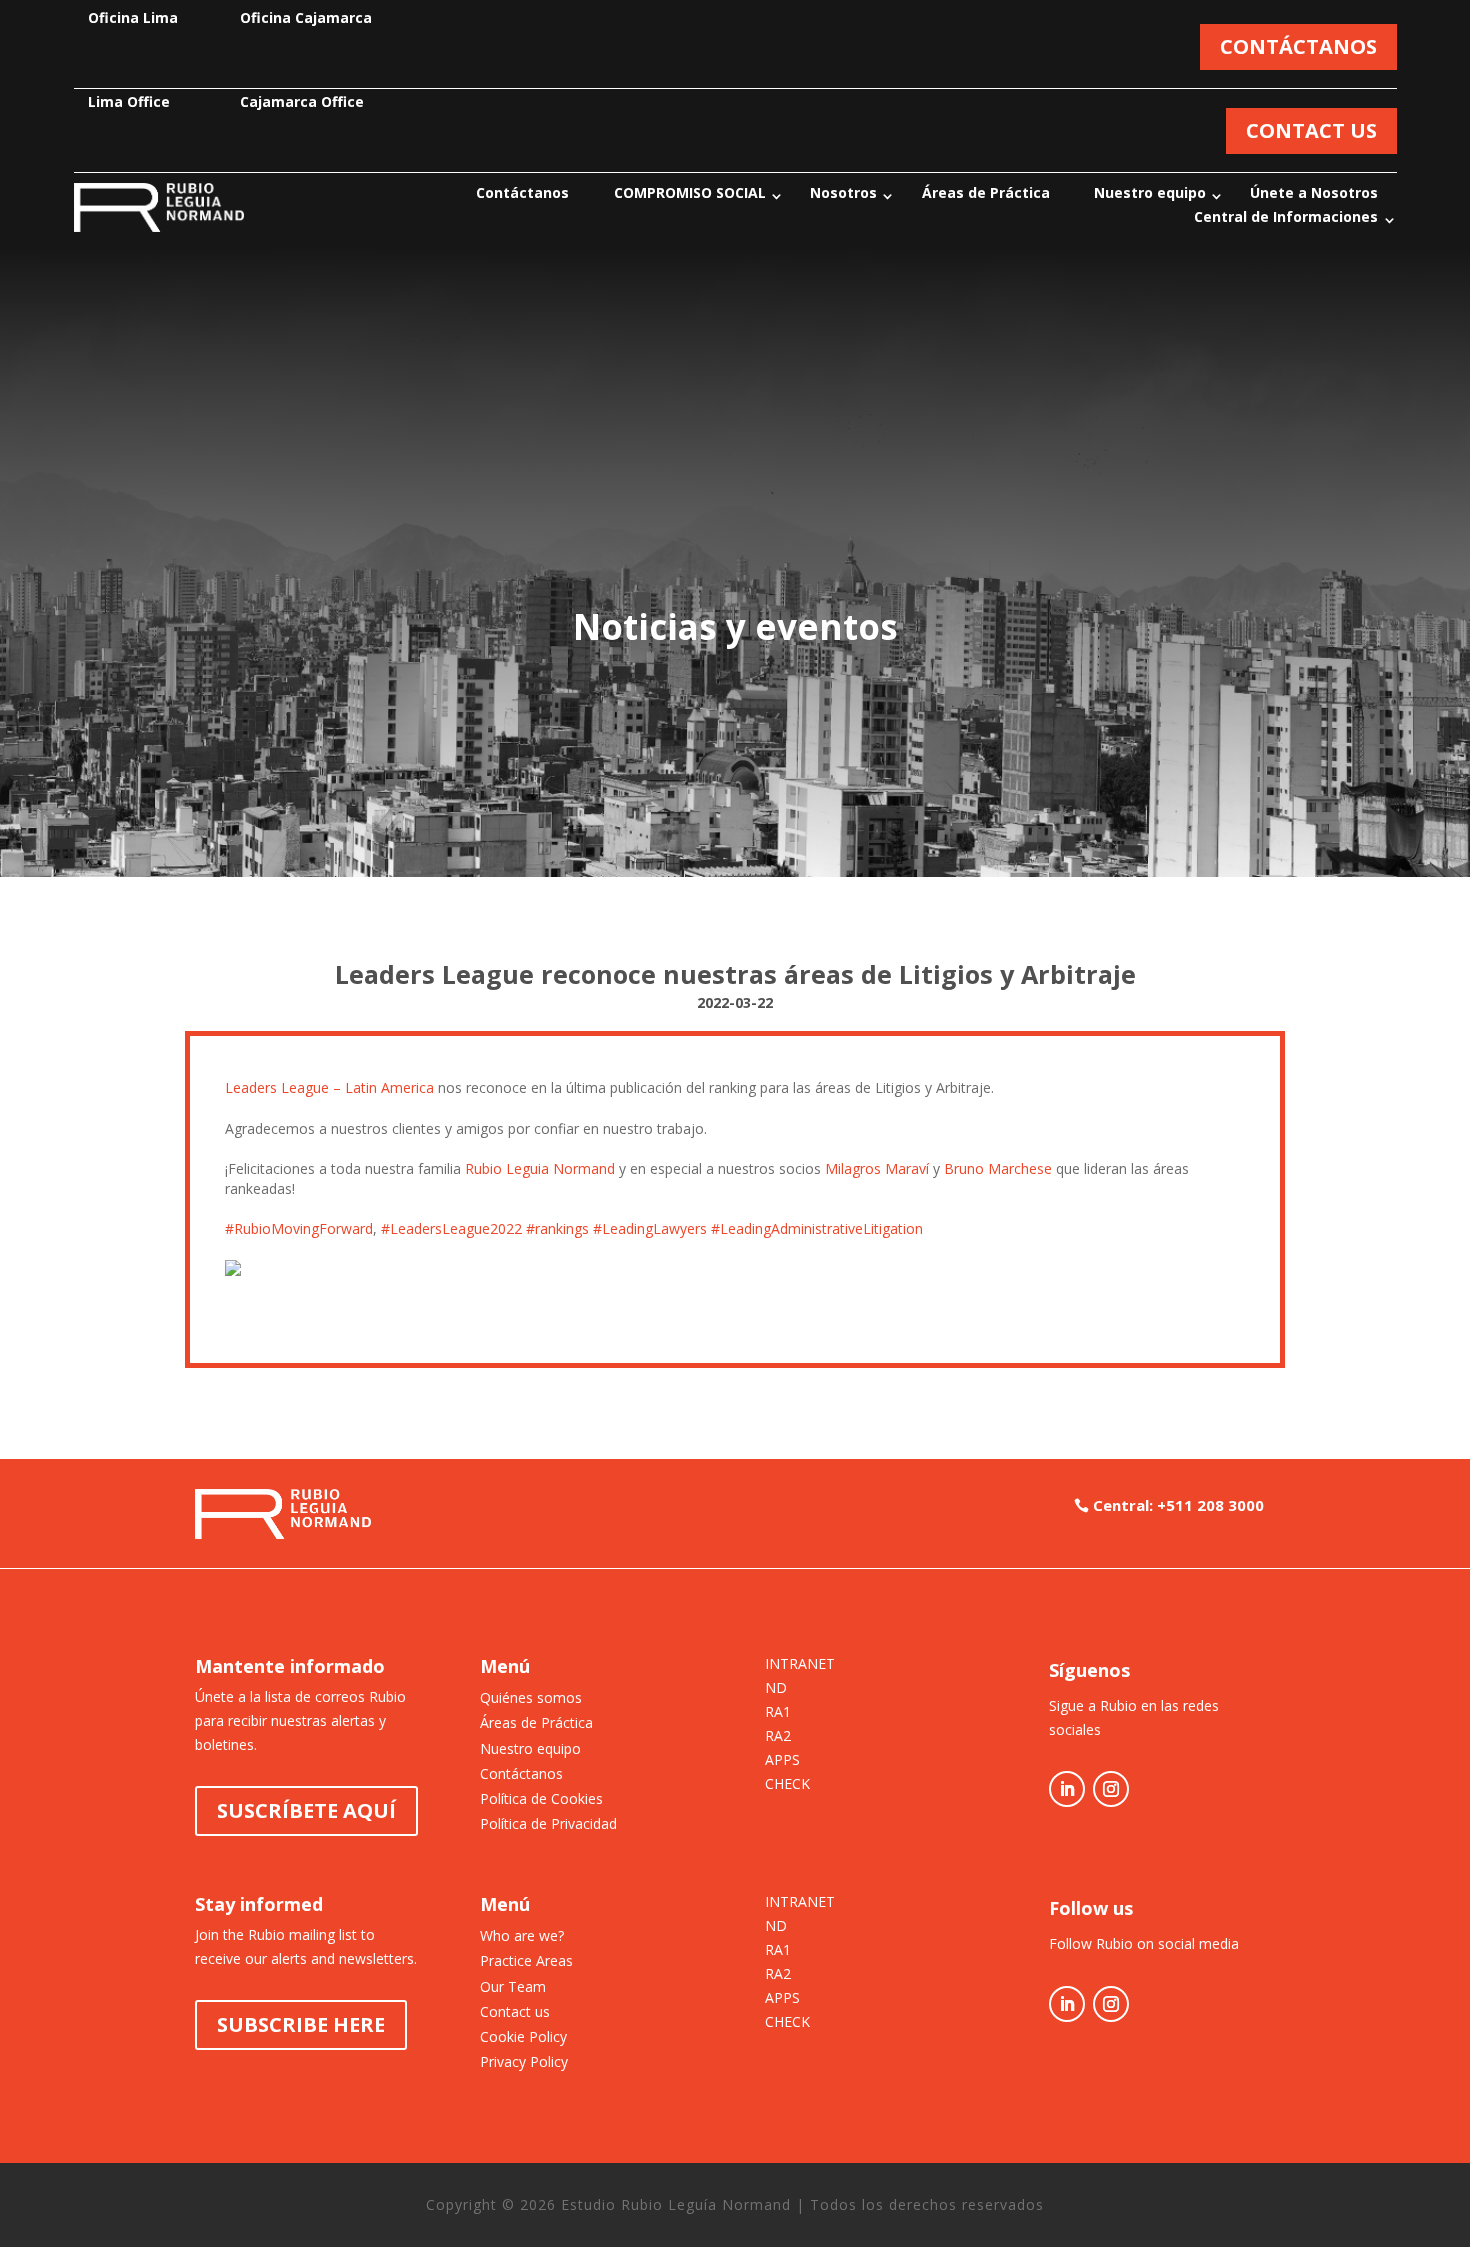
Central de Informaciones (1286, 217)
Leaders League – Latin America (329, 1087)
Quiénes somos (531, 1697)
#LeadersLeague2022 (451, 1228)
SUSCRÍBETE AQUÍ (306, 1810)
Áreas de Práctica (986, 192)
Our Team (513, 1986)
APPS (782, 1761)
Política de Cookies (541, 1798)
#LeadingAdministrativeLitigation (817, 1228)
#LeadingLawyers (650, 1228)
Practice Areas (526, 1960)
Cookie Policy (523, 2036)
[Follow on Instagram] (1111, 1789)
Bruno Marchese (998, 1168)
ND (776, 1689)
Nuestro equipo (1150, 192)
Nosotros (843, 192)
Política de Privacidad (548, 1823)
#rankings (557, 1228)
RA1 (778, 1713)
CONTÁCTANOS (1298, 46)
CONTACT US (1311, 130)
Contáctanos (522, 192)
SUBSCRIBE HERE (301, 2024)
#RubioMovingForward (299, 1228)
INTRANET (800, 1665)
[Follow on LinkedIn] (1067, 1789)
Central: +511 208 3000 (1178, 1505)
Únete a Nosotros (1314, 192)
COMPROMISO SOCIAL (690, 192)
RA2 (778, 1737)
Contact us (515, 2011)
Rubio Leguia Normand (540, 1168)
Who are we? (522, 1935)
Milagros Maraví (877, 1168)
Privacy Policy (524, 2061)
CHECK (787, 1785)
